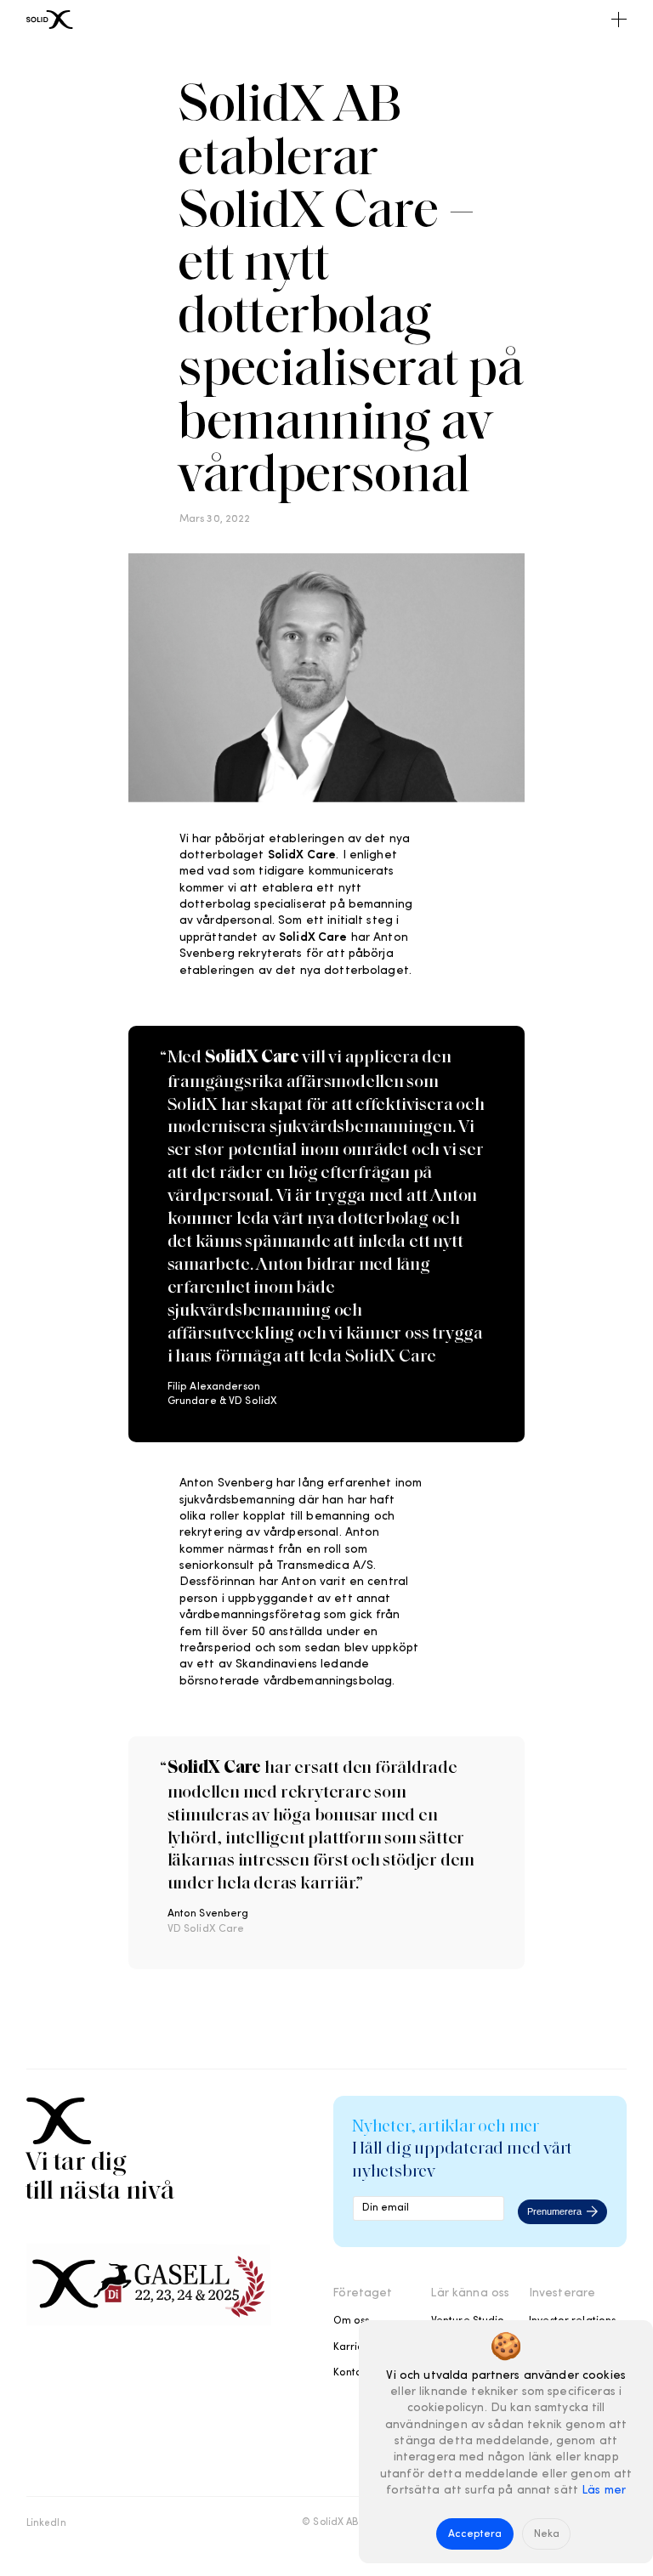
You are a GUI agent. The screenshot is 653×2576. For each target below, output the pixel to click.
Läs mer (604, 2491)
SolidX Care (302, 855)
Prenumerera (554, 2211)
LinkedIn (46, 2523)
